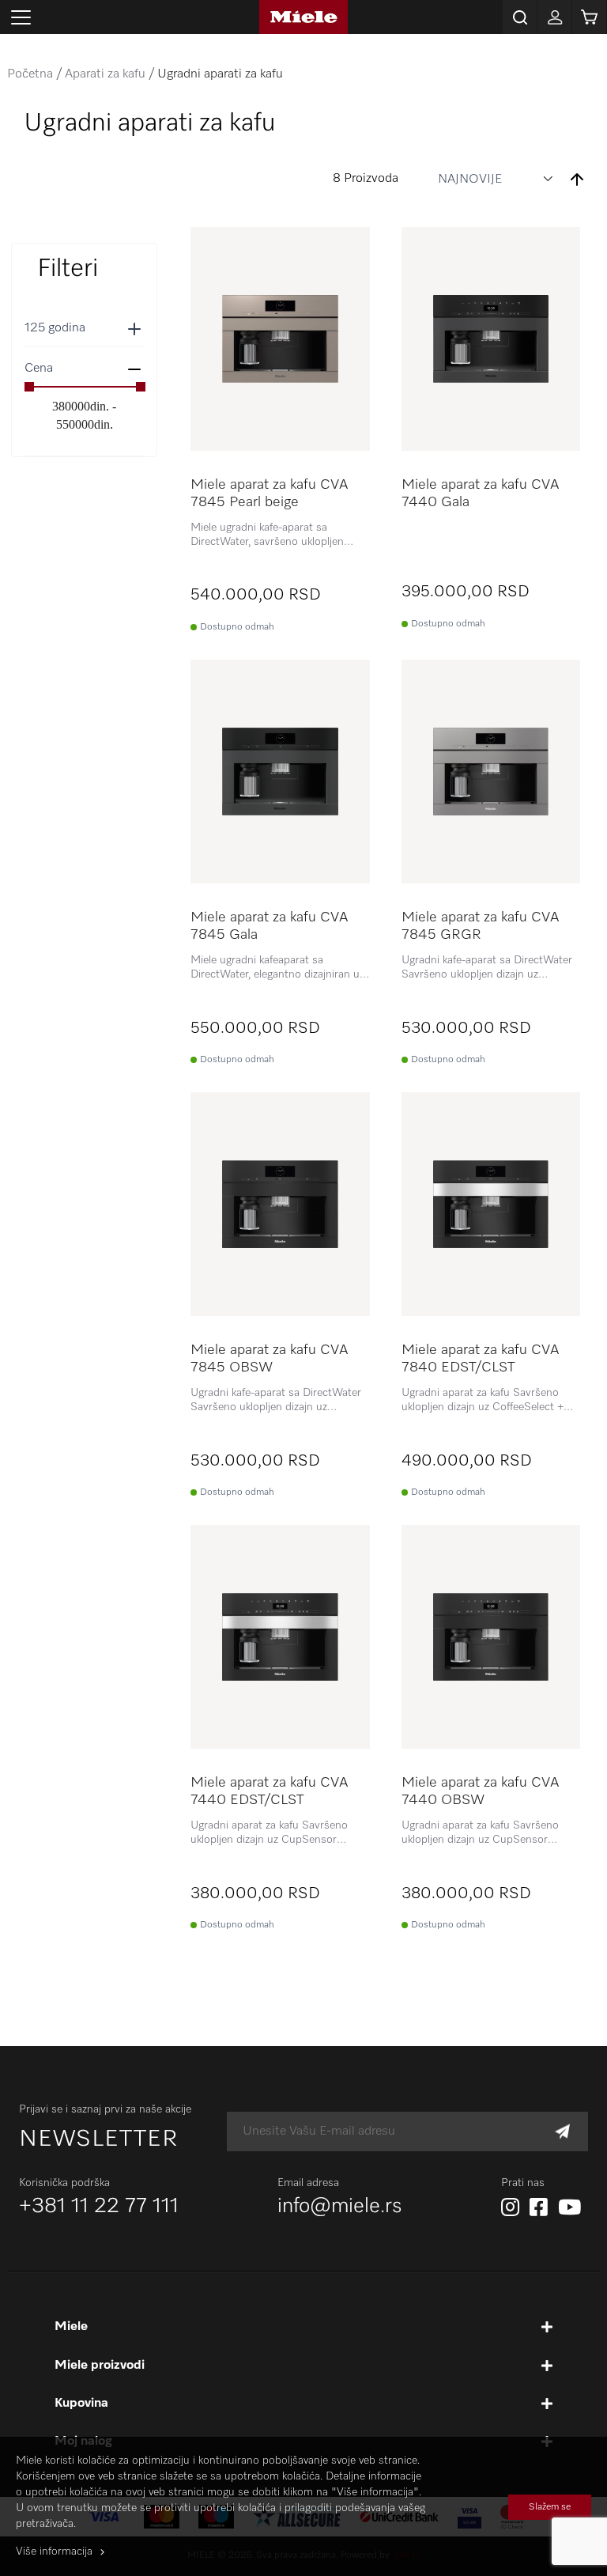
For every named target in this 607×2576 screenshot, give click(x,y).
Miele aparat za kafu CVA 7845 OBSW (269, 1359)
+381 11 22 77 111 (99, 2207)
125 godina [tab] (55, 328)
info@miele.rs (340, 2207)
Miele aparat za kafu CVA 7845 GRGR (480, 926)
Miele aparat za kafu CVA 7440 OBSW (480, 1791)
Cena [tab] (39, 369)
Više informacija (54, 2551)
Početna (30, 74)
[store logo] (303, 17)
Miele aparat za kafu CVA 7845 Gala (269, 926)
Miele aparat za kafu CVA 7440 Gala (480, 494)
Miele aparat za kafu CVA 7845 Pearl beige (269, 494)
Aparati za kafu (105, 74)
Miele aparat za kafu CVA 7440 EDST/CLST (269, 1791)
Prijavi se (554, 17)
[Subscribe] (562, 2132)
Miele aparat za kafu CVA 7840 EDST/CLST (480, 1359)
